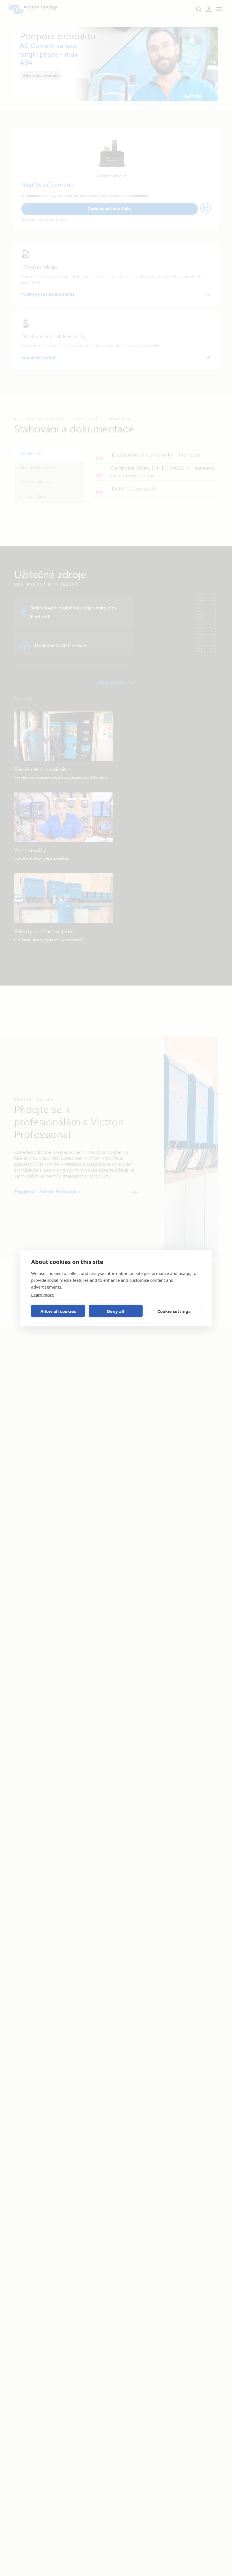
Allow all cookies (58, 1311)
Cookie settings (174, 1311)
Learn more (42, 1295)
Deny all (116, 1311)
